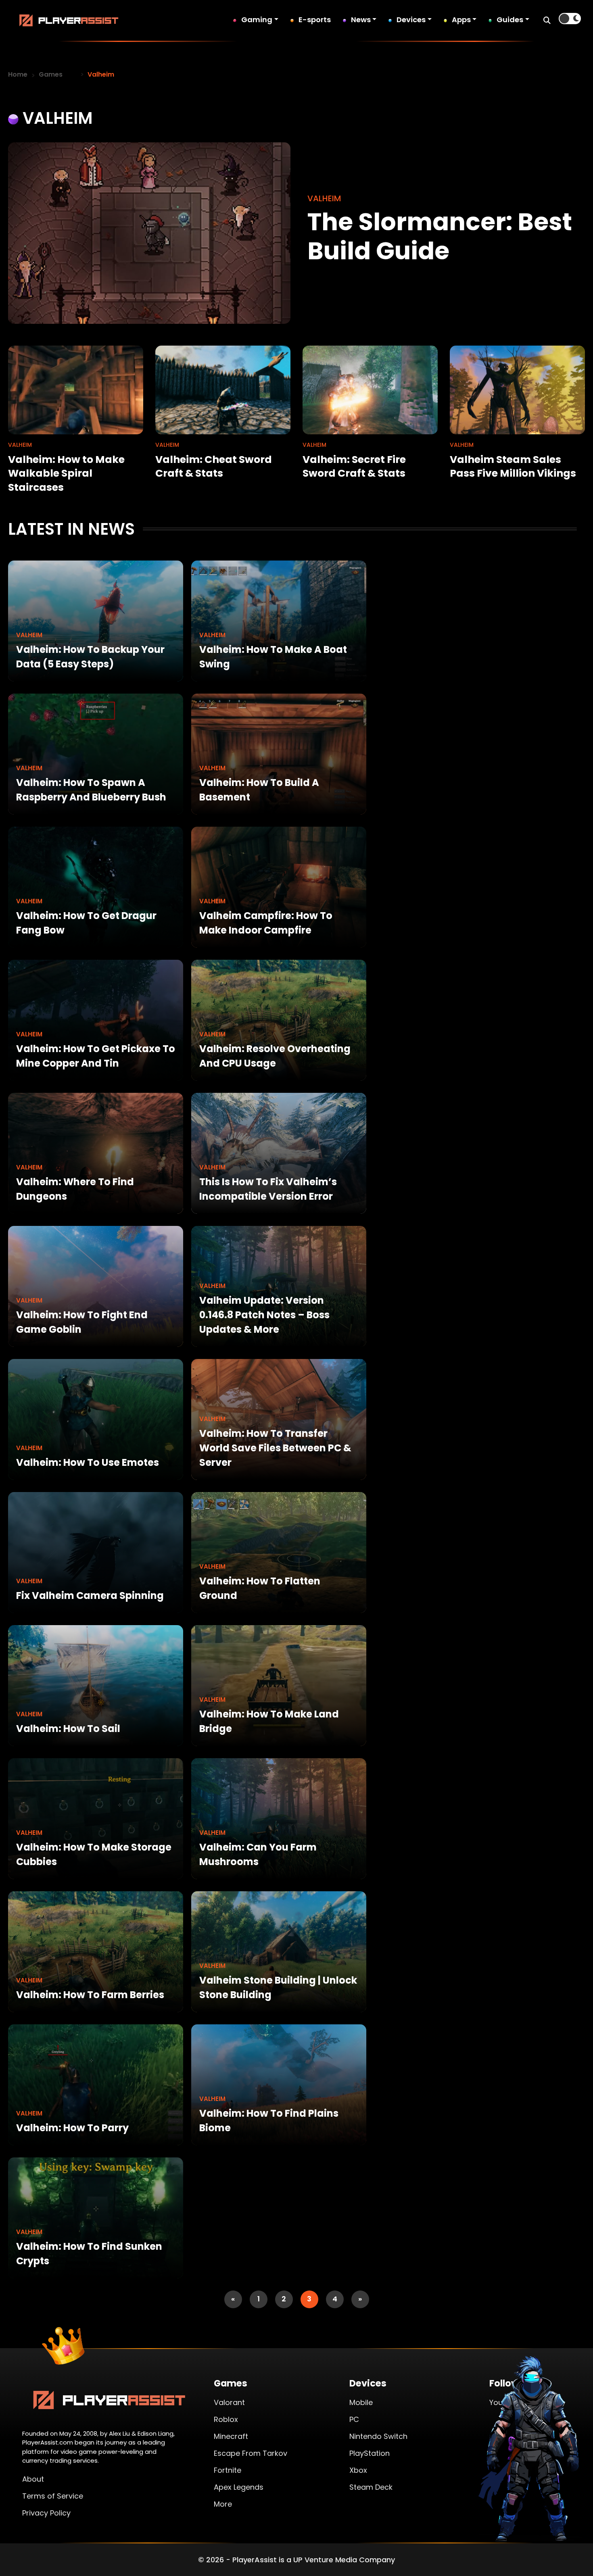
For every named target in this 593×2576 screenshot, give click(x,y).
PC (354, 2419)
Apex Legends (239, 2487)
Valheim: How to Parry (72, 2128)
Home (18, 74)
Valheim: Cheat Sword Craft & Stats (214, 467)
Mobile (361, 2402)
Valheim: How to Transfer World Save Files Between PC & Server (275, 1448)
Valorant (229, 2402)
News (361, 20)
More (223, 2504)
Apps (461, 20)
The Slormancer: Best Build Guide (440, 236)
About (33, 2479)
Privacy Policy (46, 2513)
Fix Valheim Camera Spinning (90, 1595)
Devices (411, 20)
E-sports (315, 20)
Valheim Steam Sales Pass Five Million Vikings (513, 467)
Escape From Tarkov (251, 2453)
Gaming (257, 20)
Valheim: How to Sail (68, 1729)
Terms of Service (53, 2496)
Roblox (226, 2419)
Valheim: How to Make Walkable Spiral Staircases (66, 473)
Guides (510, 20)
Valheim (29, 635)
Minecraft (231, 2436)
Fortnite (228, 2470)
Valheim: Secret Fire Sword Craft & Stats (354, 467)
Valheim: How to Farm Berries (90, 1995)
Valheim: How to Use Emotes (88, 1462)
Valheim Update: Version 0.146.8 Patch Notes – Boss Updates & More (264, 1315)
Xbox (358, 2470)
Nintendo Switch (378, 2436)
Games (51, 74)
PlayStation (370, 2453)
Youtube (504, 2402)
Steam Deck (371, 2487)
